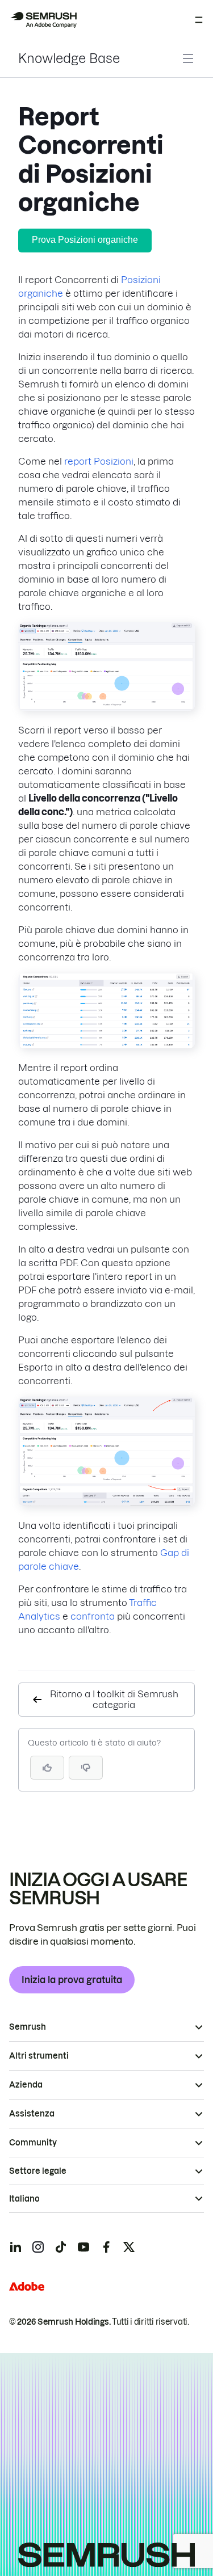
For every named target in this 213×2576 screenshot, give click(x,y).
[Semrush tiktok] (61, 2247)
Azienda (26, 2085)
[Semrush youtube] (83, 2247)
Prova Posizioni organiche (85, 240)
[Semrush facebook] (106, 2247)
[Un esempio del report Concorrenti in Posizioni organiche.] (106, 707)
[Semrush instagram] (38, 2247)
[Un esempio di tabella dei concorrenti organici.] (106, 1045)
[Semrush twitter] (129, 2247)
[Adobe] (27, 2286)
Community (33, 2143)
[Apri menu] (199, 20)
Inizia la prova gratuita (72, 1980)
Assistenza (32, 2114)
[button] (86, 1768)
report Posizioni (99, 461)
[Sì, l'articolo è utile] (47, 1768)
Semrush (28, 2027)
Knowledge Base (69, 58)
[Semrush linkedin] (15, 2247)
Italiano (24, 2199)
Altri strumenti (39, 2056)
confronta (93, 1616)
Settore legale (38, 2171)
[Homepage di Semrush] (43, 20)
